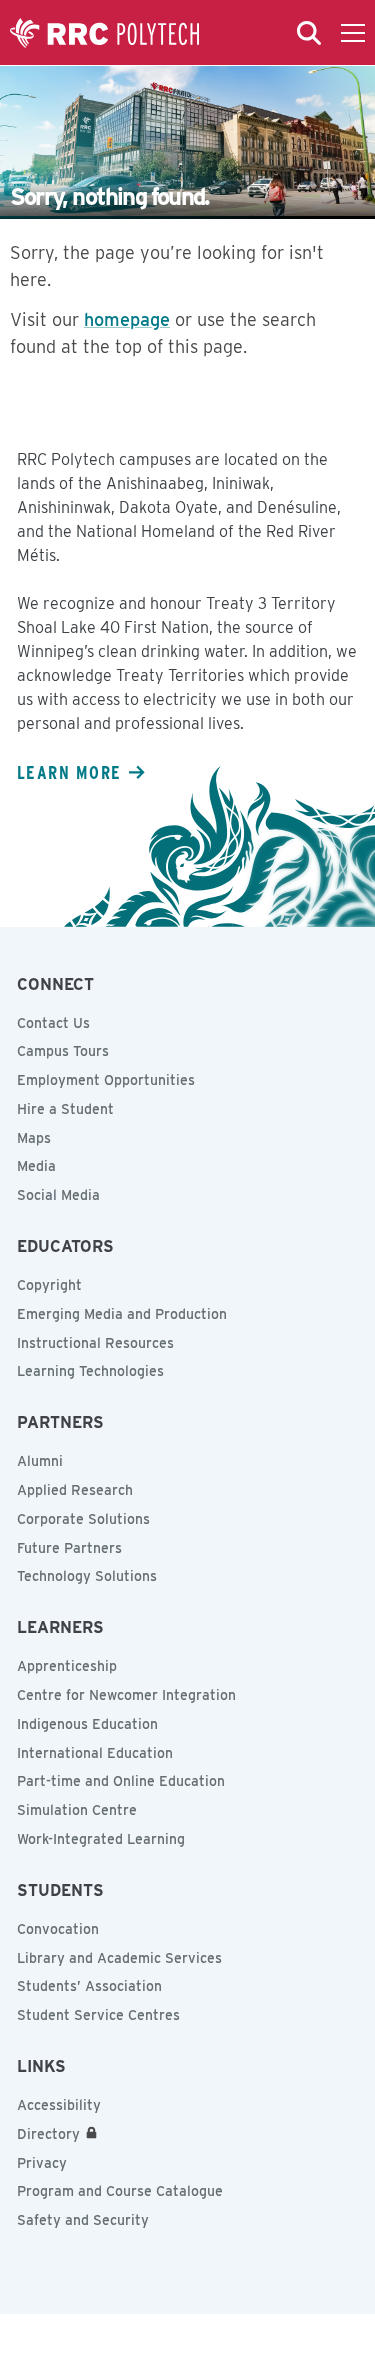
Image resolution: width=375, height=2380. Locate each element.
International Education (95, 1753)
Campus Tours (63, 1051)
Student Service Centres (98, 2015)
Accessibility (59, 2105)
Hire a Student (65, 1109)
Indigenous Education (87, 1724)
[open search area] (309, 33)
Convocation (58, 1929)
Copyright (49, 1285)
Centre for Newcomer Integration (126, 1695)
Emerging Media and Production (122, 1314)
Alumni (40, 1461)
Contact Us (53, 1023)
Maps (34, 1138)
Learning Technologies (90, 1371)
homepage (127, 319)
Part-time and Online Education (121, 1781)
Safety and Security (83, 2220)
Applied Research (75, 1490)
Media (36, 1166)
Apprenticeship (67, 1666)
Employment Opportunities (106, 1080)
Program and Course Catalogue (120, 2191)
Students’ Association (89, 1986)
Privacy (42, 2163)
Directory (48, 2134)
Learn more (69, 772)
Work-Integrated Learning (101, 1839)
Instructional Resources (95, 1343)
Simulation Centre (77, 1810)
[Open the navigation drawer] (353, 33)
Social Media (58, 1195)
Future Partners (69, 1548)
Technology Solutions (87, 1576)
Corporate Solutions (83, 1519)
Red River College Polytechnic (105, 33)
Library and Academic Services (119, 1958)
